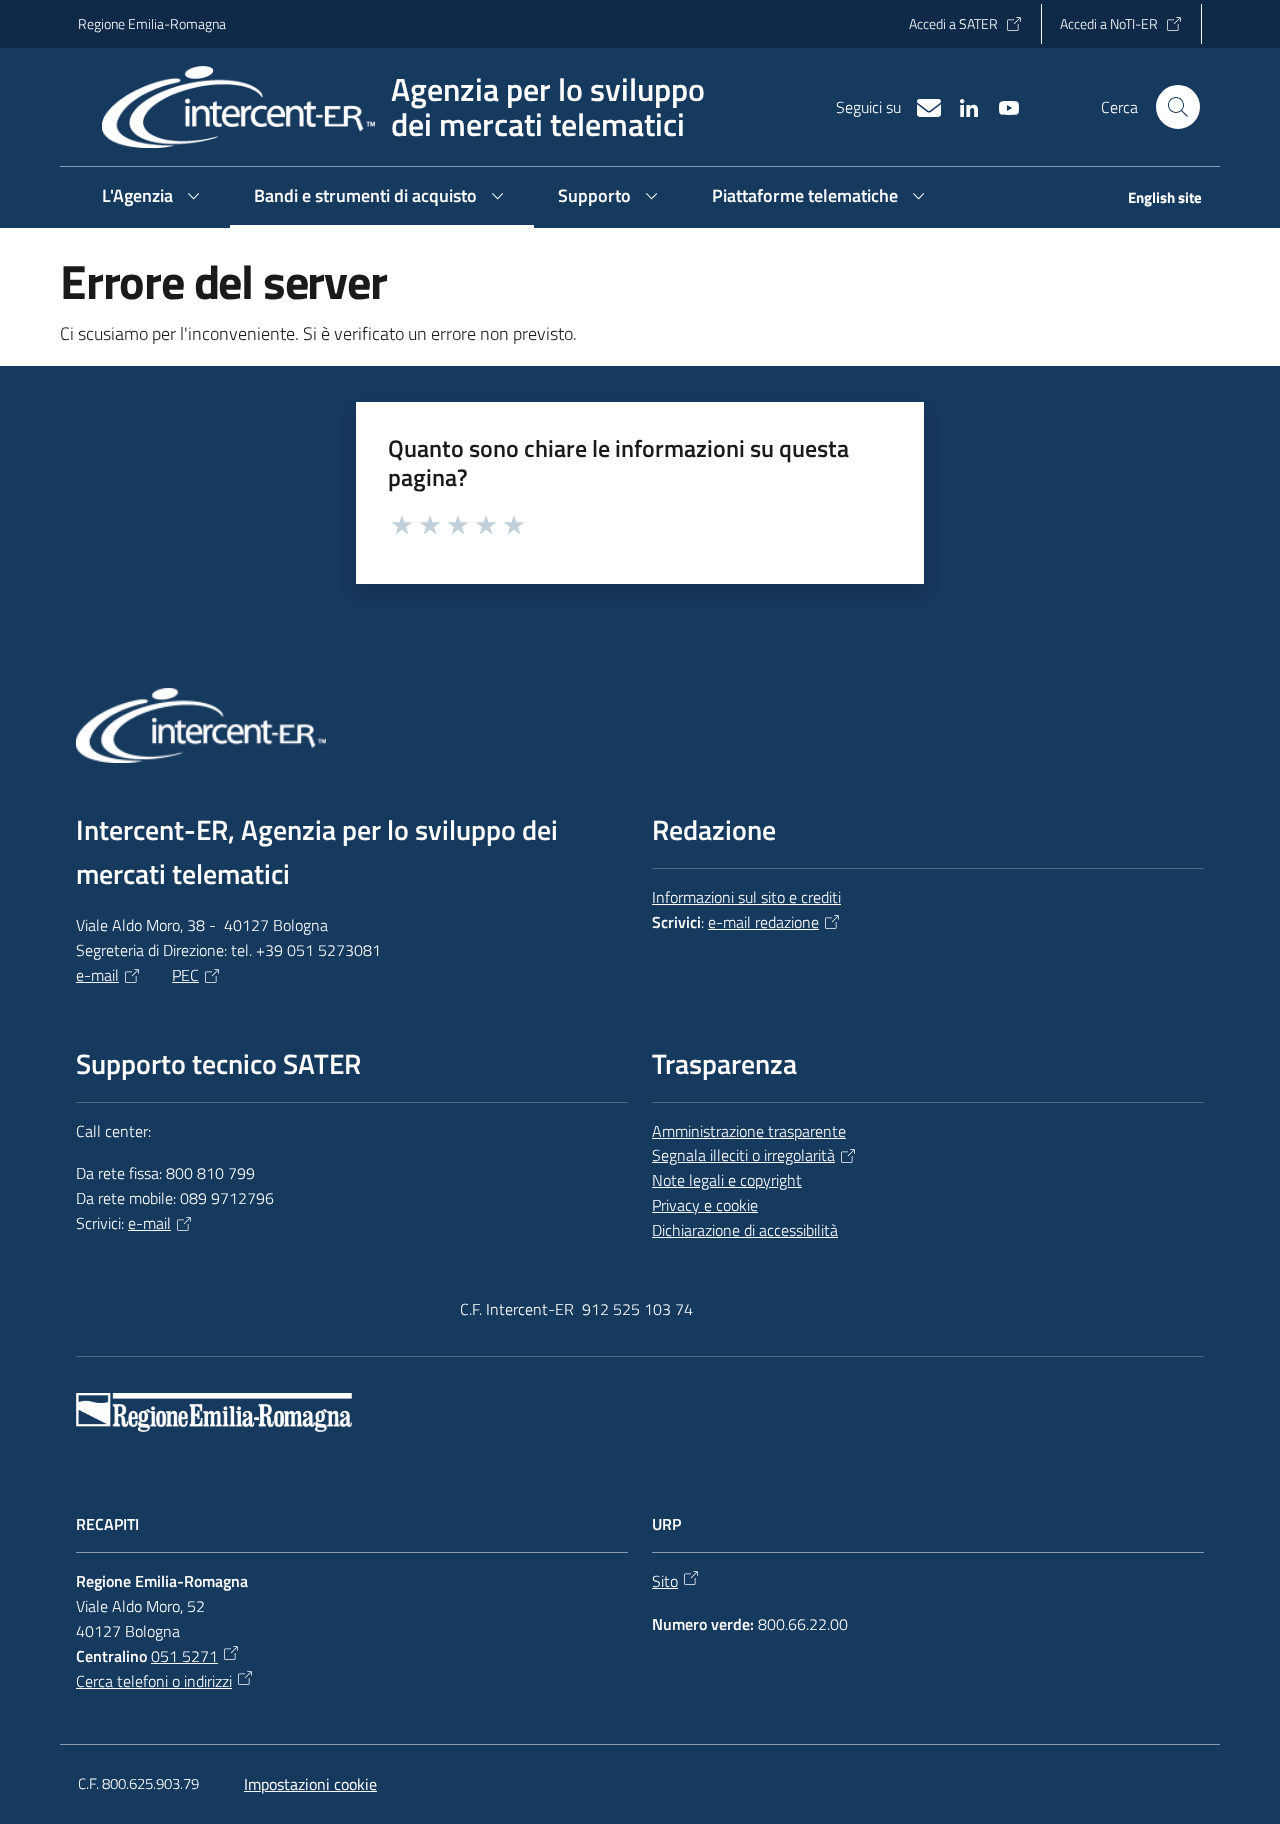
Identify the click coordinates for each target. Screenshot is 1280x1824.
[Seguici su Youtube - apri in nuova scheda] (1001, 106)
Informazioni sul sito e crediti (746, 897)
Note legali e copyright (727, 1180)
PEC (185, 975)
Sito (665, 1581)
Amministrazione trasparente (749, 1131)
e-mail (97, 975)
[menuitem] (1153, 199)
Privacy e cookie (705, 1205)
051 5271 (184, 1656)
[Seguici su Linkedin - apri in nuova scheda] (961, 106)
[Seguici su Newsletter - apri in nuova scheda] (921, 106)
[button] (1178, 107)
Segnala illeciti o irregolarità (743, 1155)
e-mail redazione (763, 922)
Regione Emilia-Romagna (152, 23)
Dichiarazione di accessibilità (745, 1230)
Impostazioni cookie (310, 1784)
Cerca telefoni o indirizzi (154, 1681)
